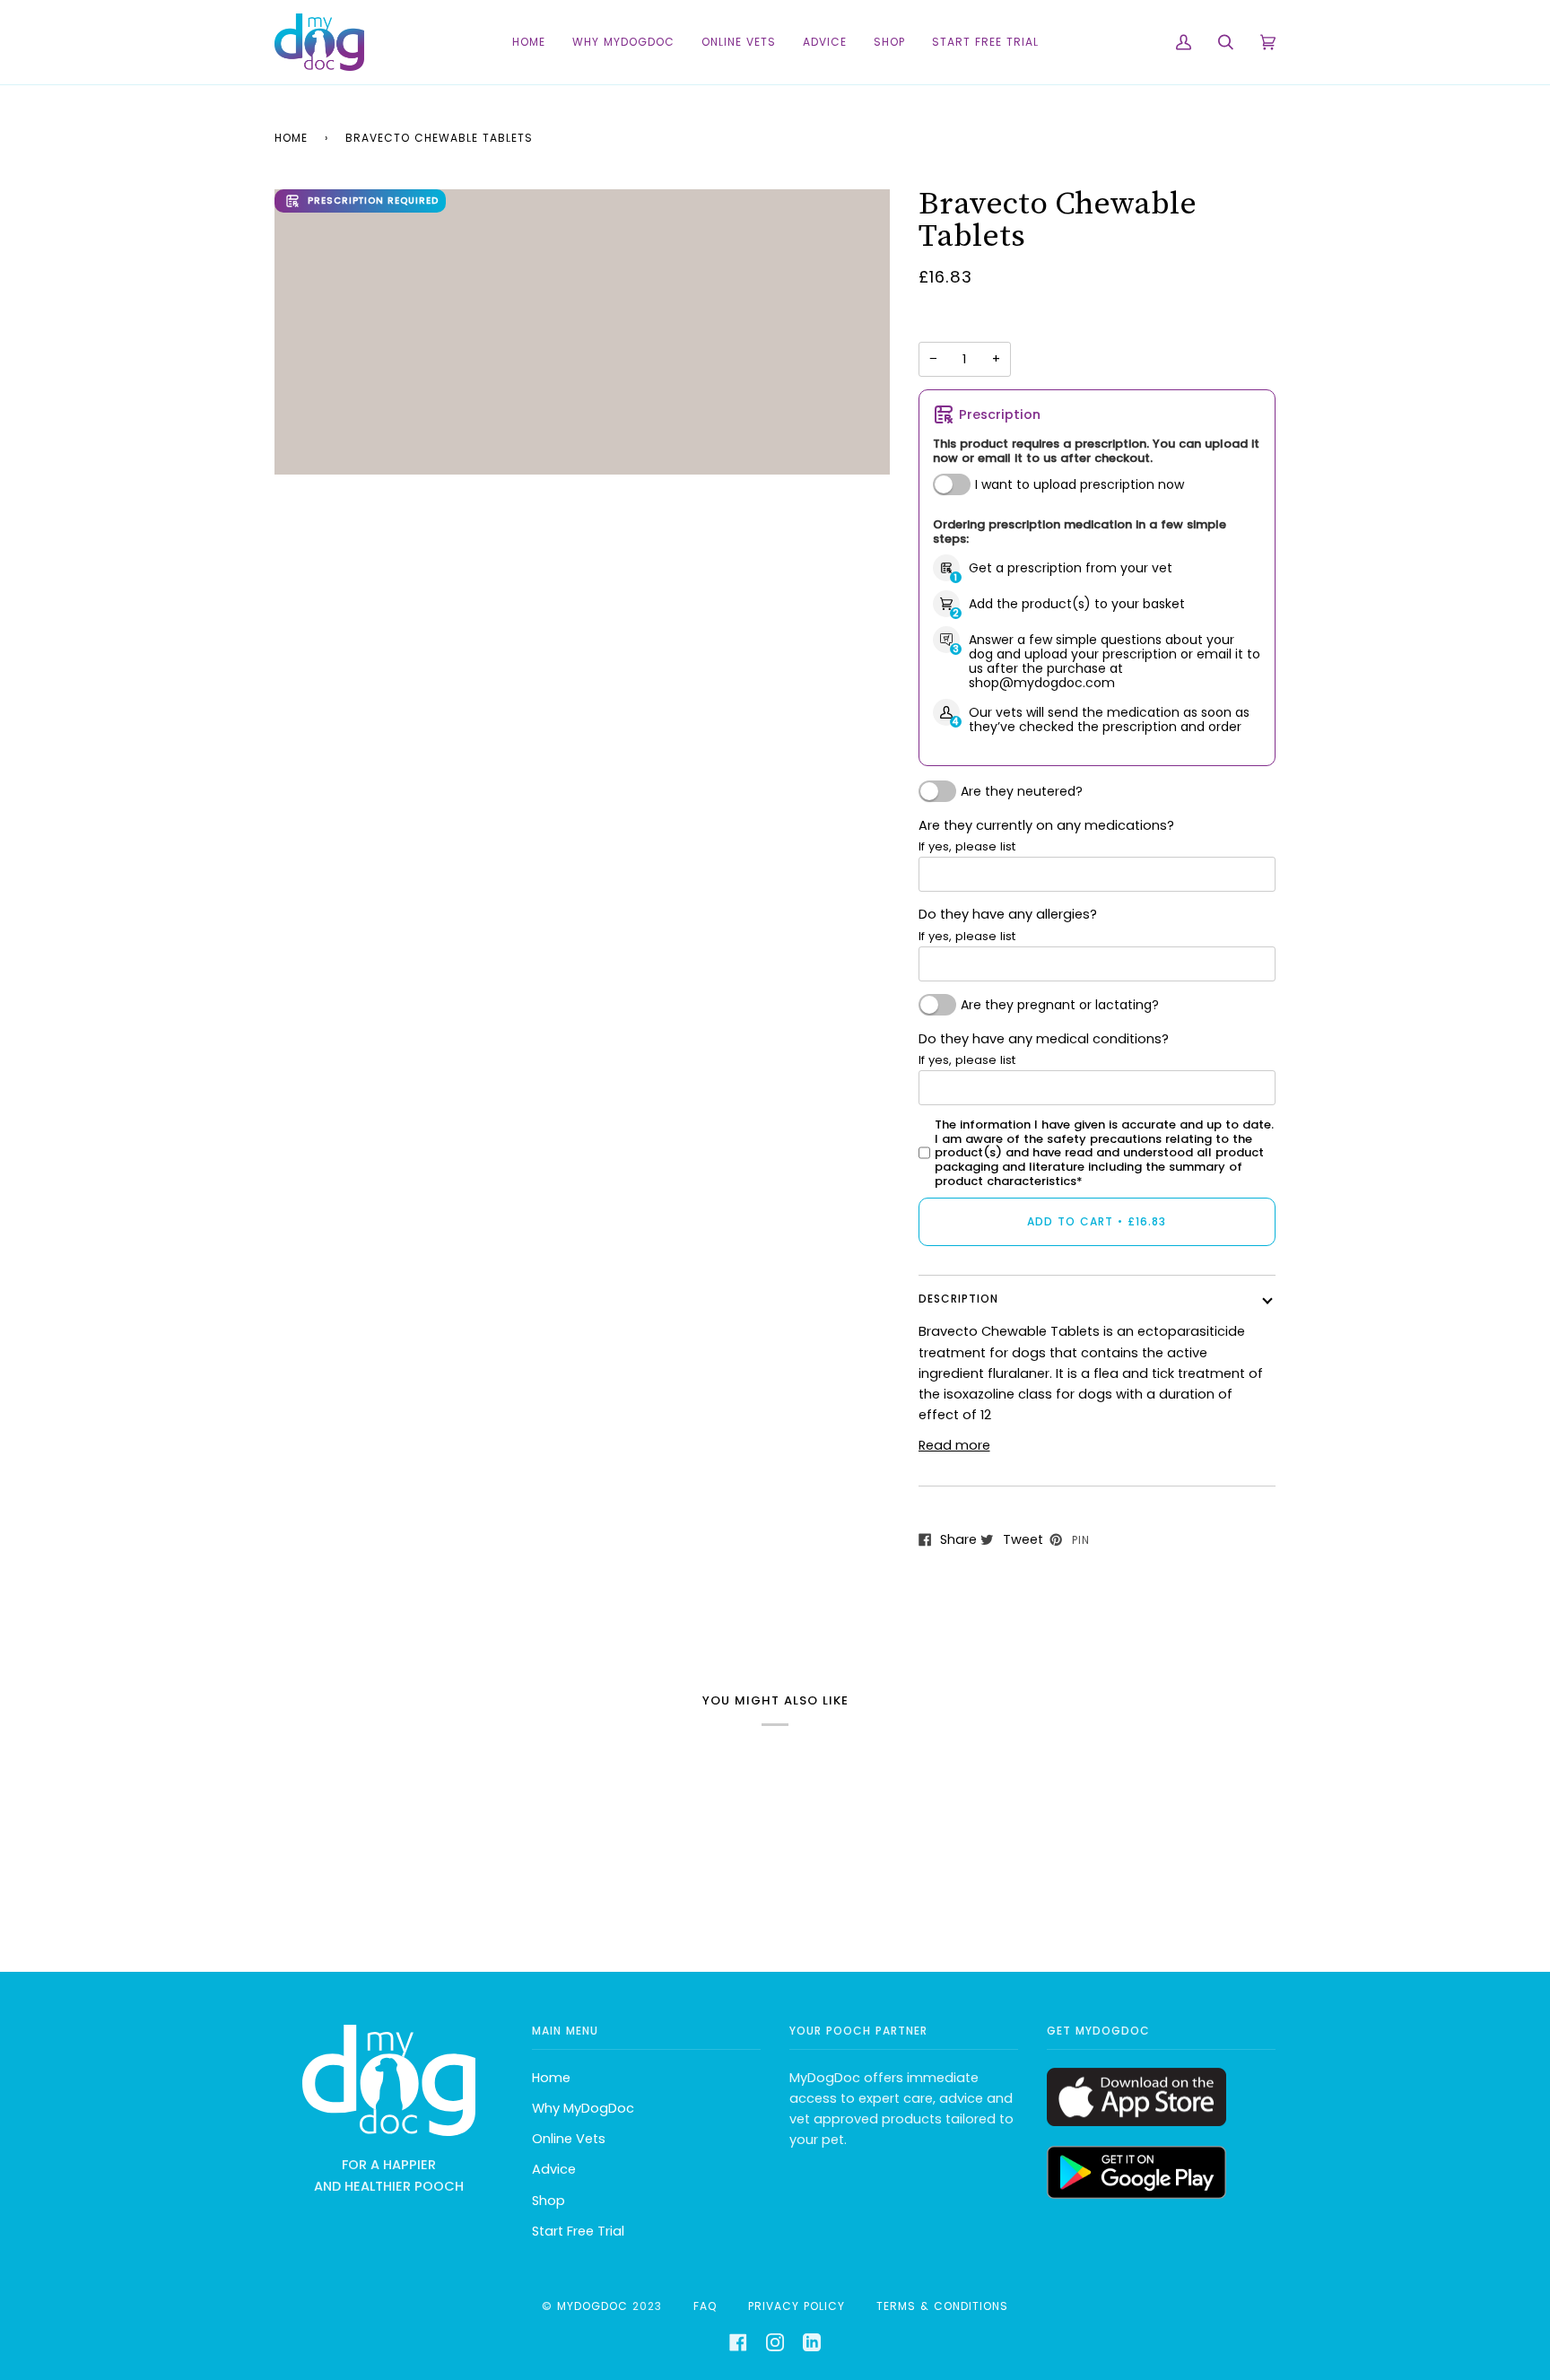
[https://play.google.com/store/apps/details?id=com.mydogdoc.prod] (1136, 2194)
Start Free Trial (578, 2231)
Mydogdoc (592, 2306)
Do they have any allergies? (1008, 924)
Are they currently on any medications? (1046, 836)
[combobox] (1097, 874)
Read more (954, 1445)
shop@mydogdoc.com (1042, 683)
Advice (554, 2169)
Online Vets (569, 2139)
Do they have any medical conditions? (1044, 1049)
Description (958, 1299)
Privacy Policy (797, 2306)
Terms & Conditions (942, 2306)
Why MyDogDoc (583, 2108)
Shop (549, 2201)
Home (291, 138)
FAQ (705, 2306)
